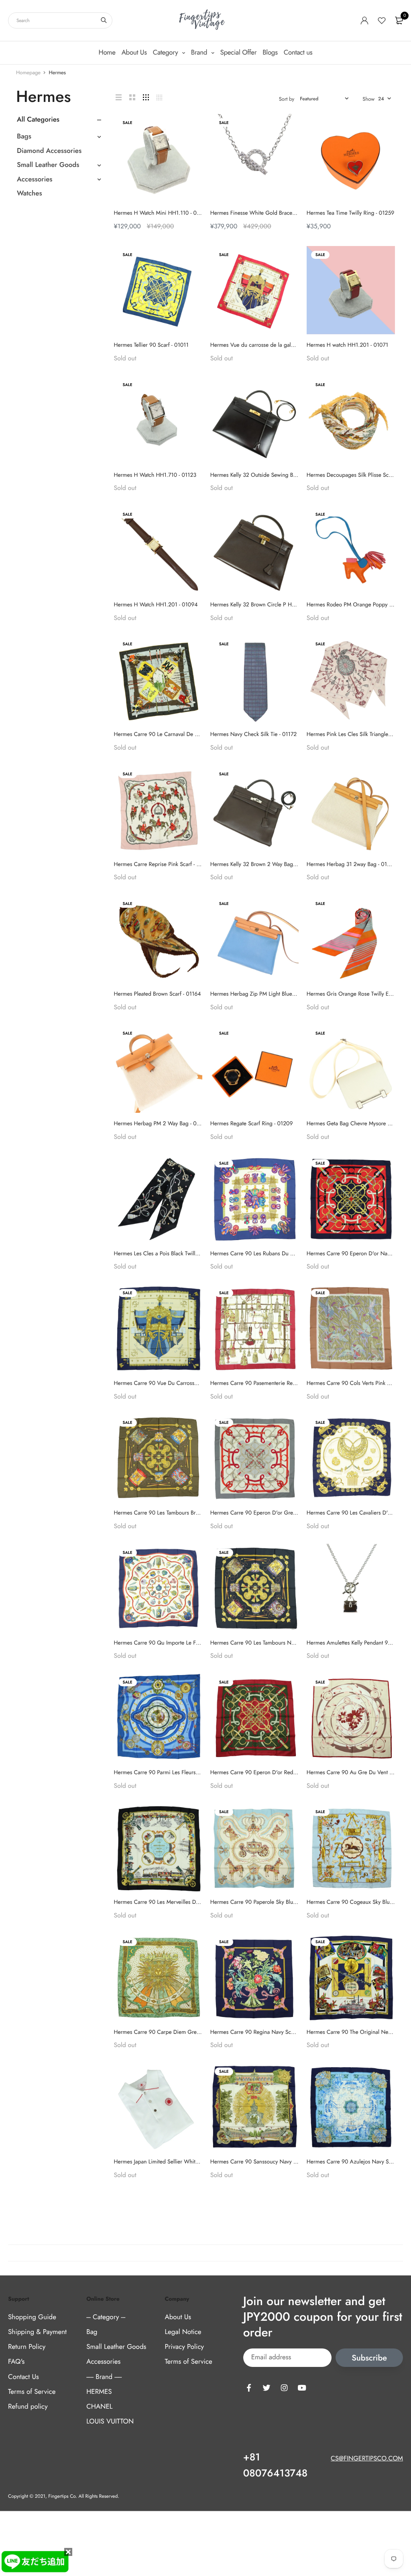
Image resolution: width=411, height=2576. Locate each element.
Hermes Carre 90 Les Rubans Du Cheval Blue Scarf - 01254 (281, 1254)
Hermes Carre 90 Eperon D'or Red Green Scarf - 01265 (277, 1773)
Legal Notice (183, 2332)
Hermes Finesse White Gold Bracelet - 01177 (263, 213)
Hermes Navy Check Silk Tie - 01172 (254, 734)
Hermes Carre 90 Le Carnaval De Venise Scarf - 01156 (179, 734)
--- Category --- (106, 2317)
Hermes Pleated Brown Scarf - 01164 (158, 994)
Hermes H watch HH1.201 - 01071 (347, 345)
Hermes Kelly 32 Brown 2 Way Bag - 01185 (261, 864)
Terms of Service (32, 2392)
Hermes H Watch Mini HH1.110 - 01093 (162, 213)
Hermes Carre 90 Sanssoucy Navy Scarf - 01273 (268, 2162)
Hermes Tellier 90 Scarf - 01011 (151, 345)
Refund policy (28, 2407)
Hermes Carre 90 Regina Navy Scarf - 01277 (264, 2032)
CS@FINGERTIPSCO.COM (367, 2459)
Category (166, 53)
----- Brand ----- (104, 2377)
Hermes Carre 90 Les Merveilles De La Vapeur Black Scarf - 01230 (193, 1902)
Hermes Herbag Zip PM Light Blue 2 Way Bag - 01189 (275, 994)
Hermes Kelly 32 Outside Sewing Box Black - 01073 (272, 475)
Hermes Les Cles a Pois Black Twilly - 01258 (166, 1254)
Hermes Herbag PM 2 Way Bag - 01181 (161, 1124)
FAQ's (16, 2362)
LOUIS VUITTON (110, 2421)
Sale (128, 255)
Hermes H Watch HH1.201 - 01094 (156, 605)
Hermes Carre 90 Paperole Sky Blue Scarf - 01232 (270, 1902)
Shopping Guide (32, 2317)
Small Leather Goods (48, 165)
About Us (134, 53)
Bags (24, 136)
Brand (200, 53)
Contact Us (23, 2377)
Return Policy (27, 2347)
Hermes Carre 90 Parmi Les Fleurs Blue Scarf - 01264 (178, 1773)
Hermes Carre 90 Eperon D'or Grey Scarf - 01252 (270, 1513)
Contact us (298, 53)
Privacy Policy (184, 2347)
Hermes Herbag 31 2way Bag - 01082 (352, 864)
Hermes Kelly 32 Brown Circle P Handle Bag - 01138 (273, 605)
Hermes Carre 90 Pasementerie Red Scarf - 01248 (270, 1383)
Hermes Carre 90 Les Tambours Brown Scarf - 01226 (177, 1513)
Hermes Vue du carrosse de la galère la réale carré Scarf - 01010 (288, 345)
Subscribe (369, 2358)
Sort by (287, 99)
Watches (30, 193)
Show (368, 99)
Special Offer (239, 53)
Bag (92, 2332)
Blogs (270, 53)
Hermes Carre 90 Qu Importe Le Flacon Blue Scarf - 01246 (184, 1643)
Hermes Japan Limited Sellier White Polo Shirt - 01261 (178, 2162)
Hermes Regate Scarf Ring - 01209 (252, 1124)
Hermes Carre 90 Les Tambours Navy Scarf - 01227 (272, 1643)
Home (107, 53)
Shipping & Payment (37, 2332)
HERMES (99, 2392)
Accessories (35, 179)
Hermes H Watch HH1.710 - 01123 (155, 475)
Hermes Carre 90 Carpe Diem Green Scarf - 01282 (175, 2032)
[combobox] (60, 20)
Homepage (28, 72)
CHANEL (99, 2407)
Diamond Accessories (49, 151)
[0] (399, 20)
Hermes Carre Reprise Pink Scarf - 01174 (163, 864)
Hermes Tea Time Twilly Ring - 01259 (351, 213)
